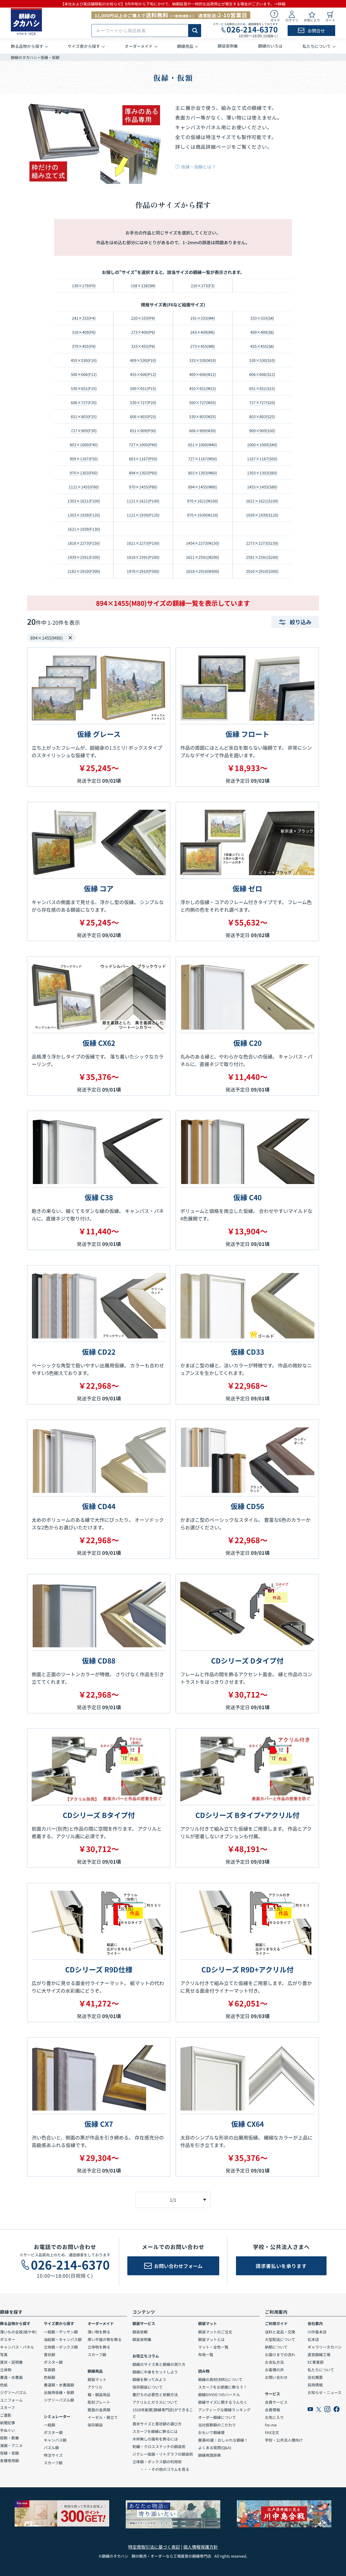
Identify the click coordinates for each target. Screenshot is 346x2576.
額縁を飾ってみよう (149, 2379)
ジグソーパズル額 (59, 2400)
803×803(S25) (262, 416)
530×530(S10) (262, 360)
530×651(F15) (84, 388)
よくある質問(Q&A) (215, 2448)
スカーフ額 (53, 2463)
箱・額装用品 (99, 2395)
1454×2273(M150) (203, 543)
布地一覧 (206, 2355)
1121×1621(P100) (143, 501)
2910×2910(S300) (262, 571)
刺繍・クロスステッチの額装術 (159, 2446)
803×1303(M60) (203, 473)
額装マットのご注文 (215, 2332)
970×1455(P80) (143, 487)
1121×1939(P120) (143, 515)
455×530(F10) (84, 360)
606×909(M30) (203, 431)
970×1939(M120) (203, 515)
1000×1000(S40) (262, 445)
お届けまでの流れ (280, 2355)
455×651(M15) (203, 388)
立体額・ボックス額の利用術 (157, 2462)
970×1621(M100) (203, 501)
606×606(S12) (262, 374)
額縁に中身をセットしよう (155, 2372)
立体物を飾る (99, 2347)
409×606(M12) (203, 374)
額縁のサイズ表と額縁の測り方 (159, 2364)
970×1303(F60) (84, 473)
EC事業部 (316, 2362)
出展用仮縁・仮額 (59, 2392)
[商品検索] (195, 31)
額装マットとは (211, 2339)
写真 (4, 2355)
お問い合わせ (276, 2377)
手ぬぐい (8, 2430)
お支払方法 (274, 2362)
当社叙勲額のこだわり (217, 2425)
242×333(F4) (84, 318)
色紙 (4, 2385)
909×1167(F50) (84, 459)
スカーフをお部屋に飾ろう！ (223, 2387)
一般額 (49, 2425)
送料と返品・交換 (280, 2332)
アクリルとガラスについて (155, 2402)
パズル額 (51, 2448)
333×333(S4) (262, 318)
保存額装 (95, 2425)
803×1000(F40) (84, 445)
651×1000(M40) (203, 445)
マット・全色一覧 (213, 2347)
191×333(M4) (203, 318)
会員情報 (272, 2410)
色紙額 (49, 2377)
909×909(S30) (262, 431)
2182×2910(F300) (84, 571)
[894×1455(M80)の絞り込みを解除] (70, 638)
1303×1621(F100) (84, 501)
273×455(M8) (203, 346)
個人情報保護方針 (201, 2547)
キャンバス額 (55, 2440)
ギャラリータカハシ (325, 2347)
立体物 (6, 2370)
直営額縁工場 (319, 2355)
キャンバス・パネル (17, 2347)
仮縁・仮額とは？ (198, 167)
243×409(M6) (203, 332)
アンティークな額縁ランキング (224, 2410)
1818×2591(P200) (143, 557)
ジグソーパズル (13, 2392)
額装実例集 (142, 2339)
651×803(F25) (84, 416)
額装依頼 (140, 2332)
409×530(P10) (143, 360)
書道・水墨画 (11, 2377)
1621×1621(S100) (262, 501)
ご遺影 (6, 2415)
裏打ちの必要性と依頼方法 (155, 2395)
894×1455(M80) (203, 487)
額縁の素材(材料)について (220, 2379)
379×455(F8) (84, 346)
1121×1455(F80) (84, 487)
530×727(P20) (143, 402)
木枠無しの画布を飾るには (155, 2439)
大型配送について (280, 2339)
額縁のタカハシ (24, 57)
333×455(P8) (143, 346)
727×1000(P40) (143, 445)
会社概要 (315, 2377)
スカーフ (7, 2408)
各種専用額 (9, 2461)
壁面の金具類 (99, 2410)
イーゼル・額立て (103, 2417)
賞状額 (49, 2355)
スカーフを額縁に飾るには (155, 2431)
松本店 (313, 2339)
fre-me (271, 2425)
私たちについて (321, 2370)
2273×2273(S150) (262, 543)
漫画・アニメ (11, 2445)
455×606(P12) (143, 374)
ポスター (8, 2339)
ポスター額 (53, 2362)
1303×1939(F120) (84, 515)
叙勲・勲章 (9, 2438)
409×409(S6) (262, 332)
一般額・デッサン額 (61, 2332)
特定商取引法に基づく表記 (154, 2547)
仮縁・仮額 (9, 2453)
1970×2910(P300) (143, 571)
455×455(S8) (262, 346)
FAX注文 (272, 2432)
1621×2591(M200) (203, 557)
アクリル (95, 2387)
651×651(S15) (262, 388)
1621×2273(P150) (143, 543)
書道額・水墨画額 (59, 2385)
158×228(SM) (143, 286)
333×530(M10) (203, 360)
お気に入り (274, 2417)
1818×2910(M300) (203, 571)
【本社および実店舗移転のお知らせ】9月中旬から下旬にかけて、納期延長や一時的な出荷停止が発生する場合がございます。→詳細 (173, 4)
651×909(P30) (143, 431)
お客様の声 (274, 2370)
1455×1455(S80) (262, 487)
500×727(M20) (203, 402)
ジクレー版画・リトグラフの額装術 (163, 2454)
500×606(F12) (84, 374)
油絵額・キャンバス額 (63, 2339)
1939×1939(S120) (262, 515)
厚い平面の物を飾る (105, 2339)
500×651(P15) (143, 388)
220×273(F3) (203, 286)
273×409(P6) (143, 332)
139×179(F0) (84, 286)
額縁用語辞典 (209, 2455)
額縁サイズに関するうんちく (223, 2402)
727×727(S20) (262, 402)
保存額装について (148, 2387)
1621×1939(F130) (84, 529)
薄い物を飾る (99, 2332)
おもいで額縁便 (211, 2432)
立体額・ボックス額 (61, 2347)
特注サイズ (53, 2455)
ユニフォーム (11, 2400)
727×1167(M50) (203, 459)
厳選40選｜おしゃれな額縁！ (223, 2440)
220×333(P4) (143, 318)
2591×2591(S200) (262, 557)
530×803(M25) (203, 416)
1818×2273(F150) (84, 543)
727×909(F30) (84, 431)
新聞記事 (8, 2423)
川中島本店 (317, 2332)
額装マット (97, 2379)
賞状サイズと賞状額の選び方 (157, 2424)
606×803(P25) (143, 416)
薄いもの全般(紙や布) (18, 2332)
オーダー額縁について (217, 2417)
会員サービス (276, 2402)
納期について (276, 2347)
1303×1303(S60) (262, 473)
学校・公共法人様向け (284, 2440)
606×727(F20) (84, 402)
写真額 (49, 2370)
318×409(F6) (84, 332)
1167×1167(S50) (262, 459)
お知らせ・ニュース (325, 2392)
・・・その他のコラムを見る (161, 2469)
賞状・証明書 (11, 2362)
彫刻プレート (99, 2402)
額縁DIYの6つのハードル (219, 2395)
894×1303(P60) (143, 473)
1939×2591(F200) (84, 557)
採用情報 (315, 2385)
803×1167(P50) (143, 459)
